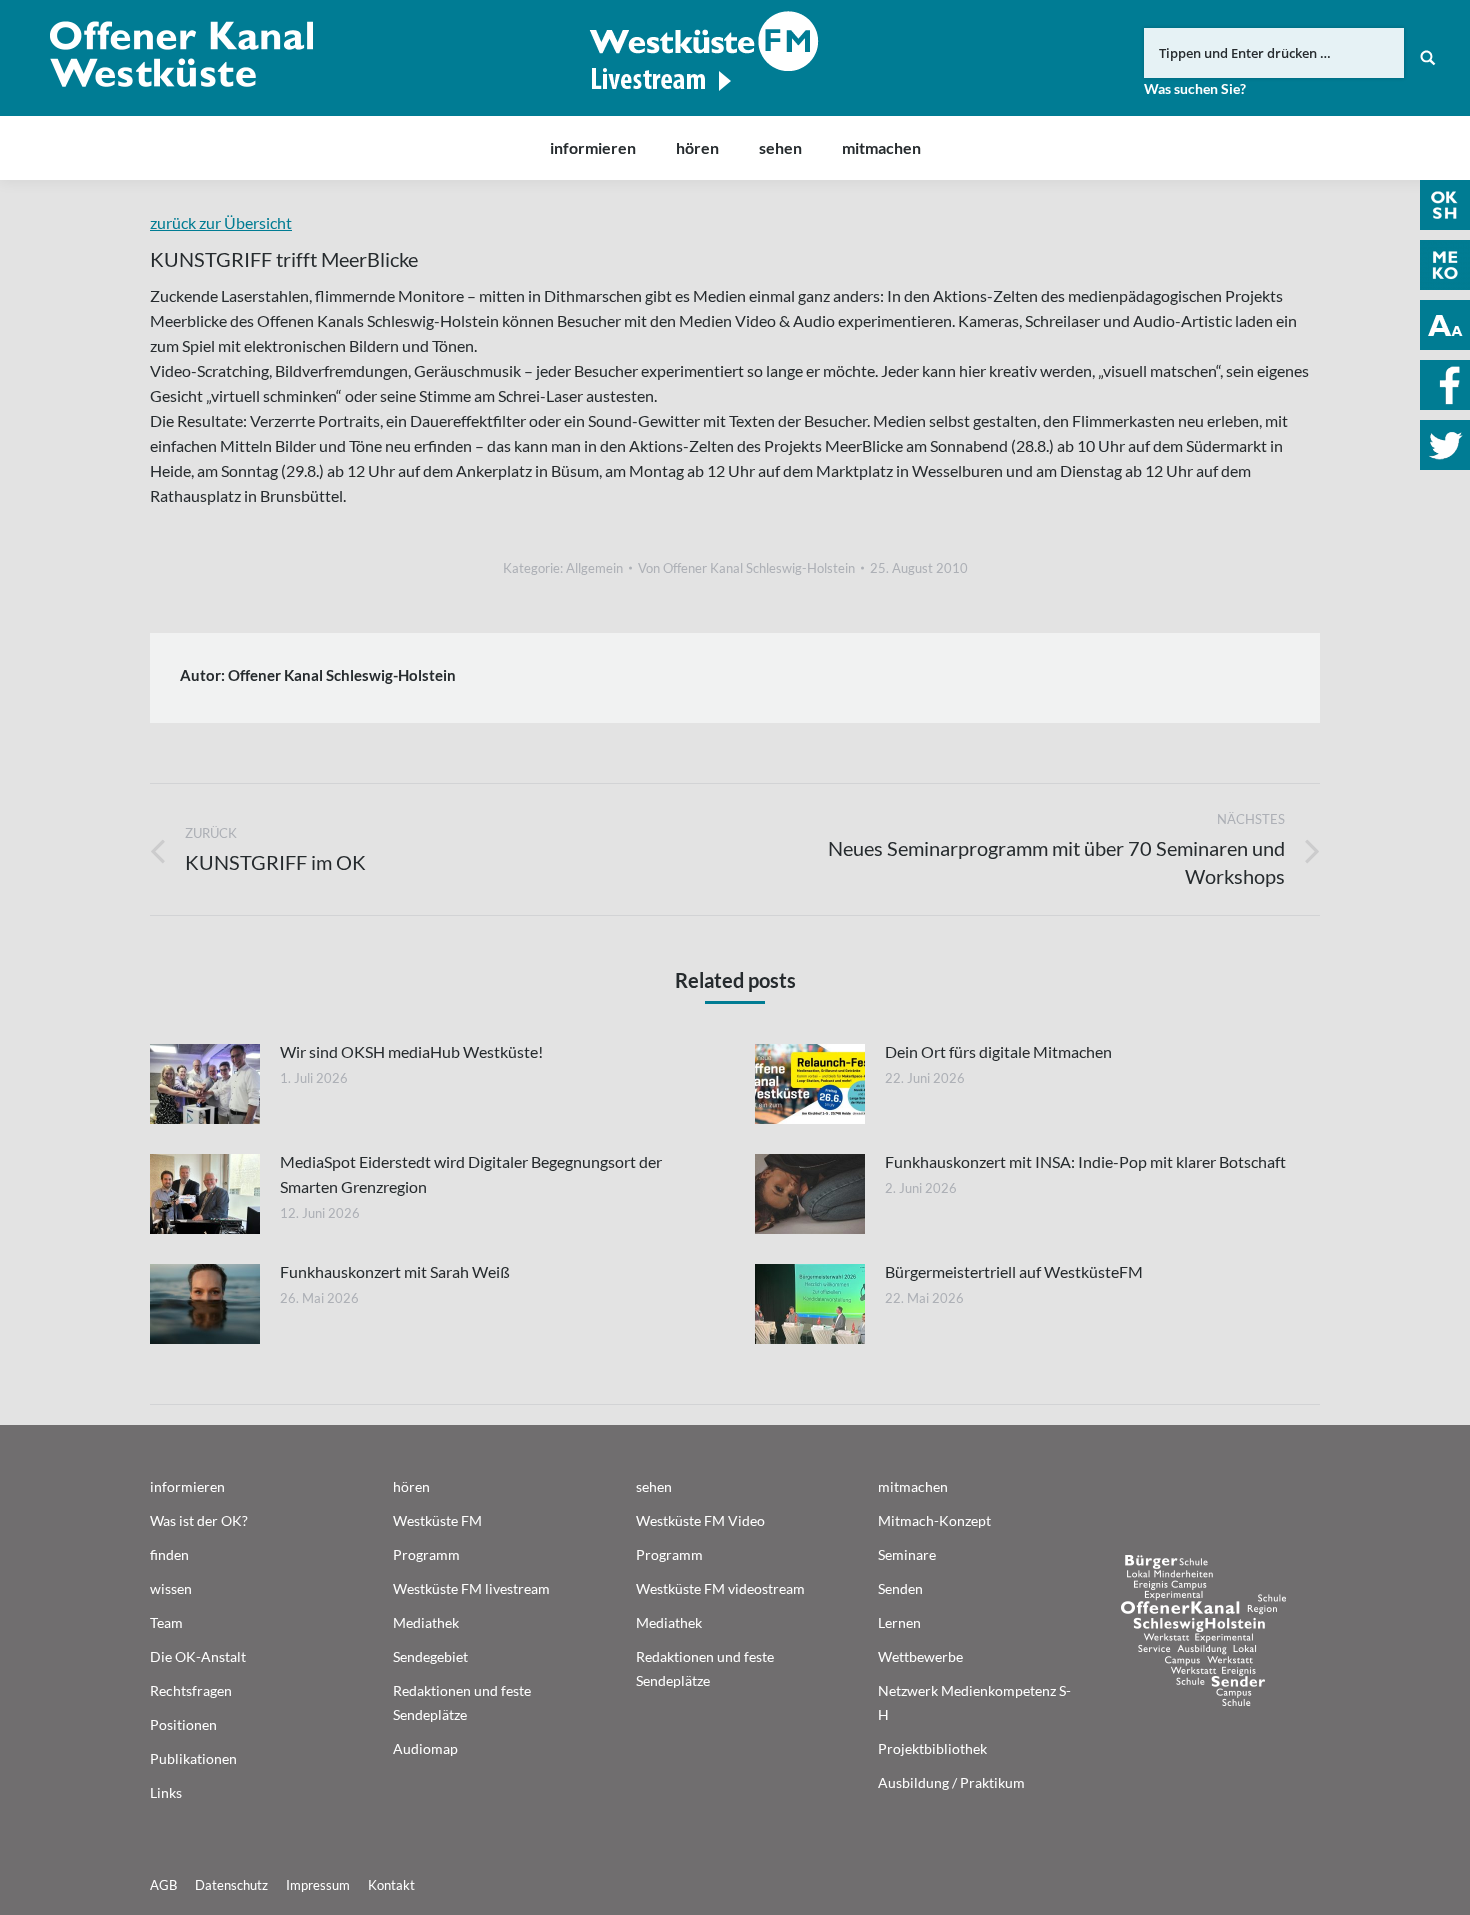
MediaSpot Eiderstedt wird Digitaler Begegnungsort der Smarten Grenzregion (471, 1174)
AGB (163, 1885)
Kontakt (391, 1885)
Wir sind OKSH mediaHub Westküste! (411, 1051)
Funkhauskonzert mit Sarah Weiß (395, 1271)
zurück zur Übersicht (221, 222)
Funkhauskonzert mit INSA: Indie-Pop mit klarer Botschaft (1085, 1161)
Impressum (318, 1885)
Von (746, 568)
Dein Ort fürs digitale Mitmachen (998, 1051)
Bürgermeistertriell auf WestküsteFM (1014, 1271)
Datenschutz (231, 1885)
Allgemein (594, 568)
